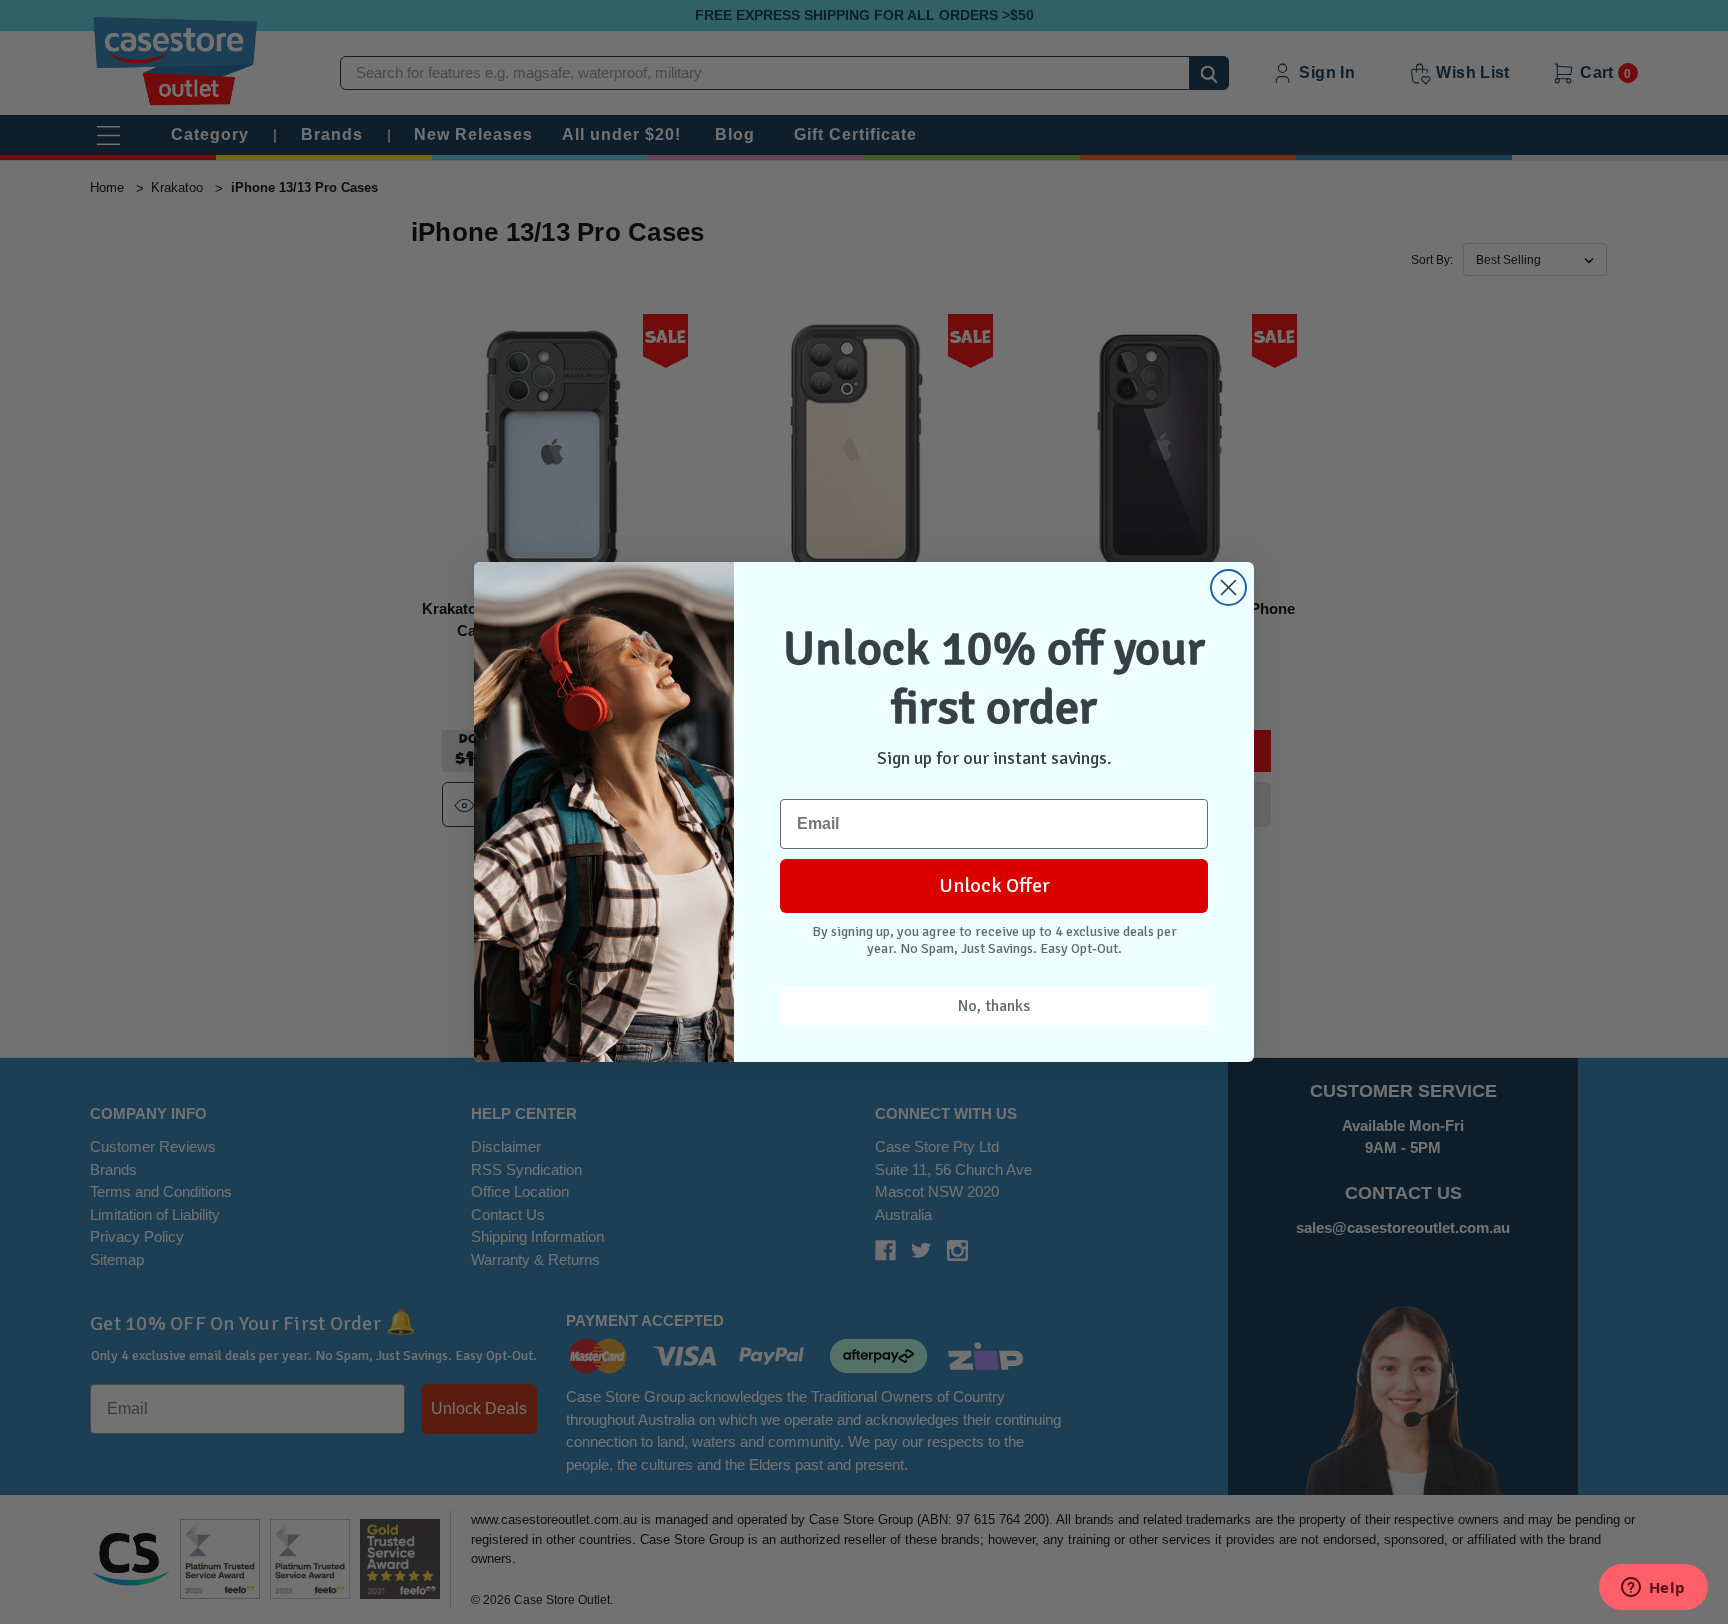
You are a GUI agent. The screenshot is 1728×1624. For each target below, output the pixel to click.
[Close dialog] (1228, 587)
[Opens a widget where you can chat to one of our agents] (1653, 1589)
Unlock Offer (994, 885)
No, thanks (994, 1006)
